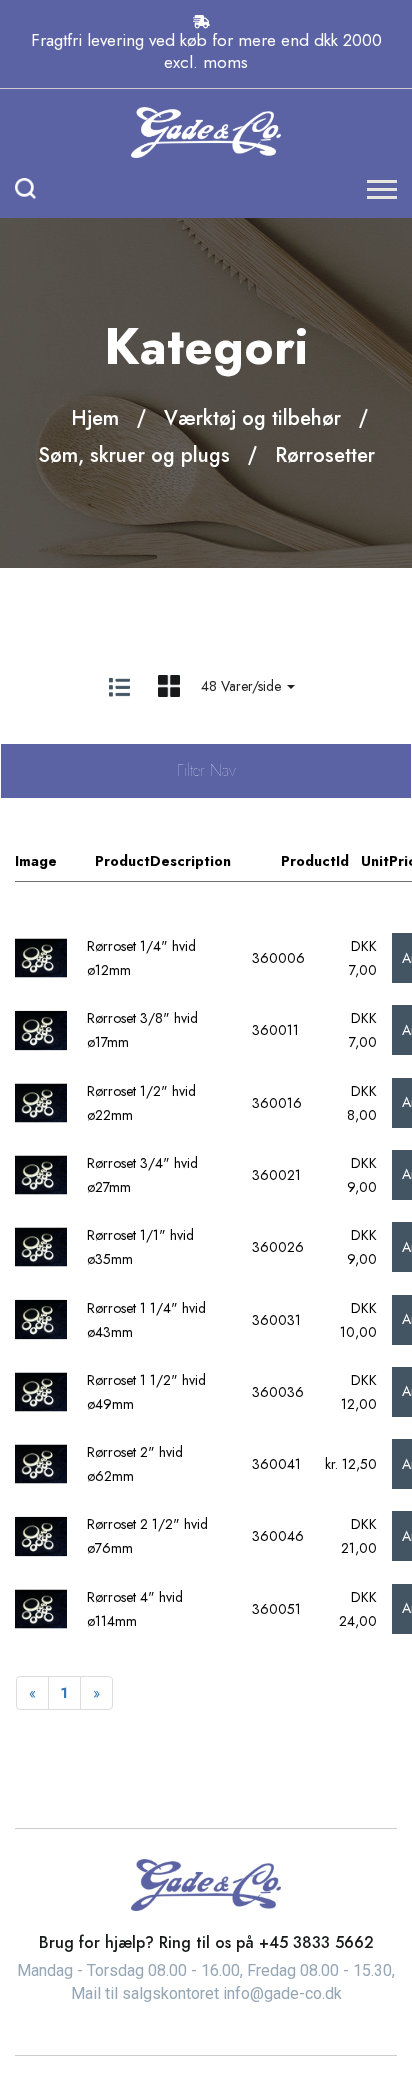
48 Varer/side (243, 686)
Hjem (95, 418)
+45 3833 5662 (316, 1942)
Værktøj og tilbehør (252, 418)
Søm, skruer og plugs (134, 455)
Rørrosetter (325, 455)
